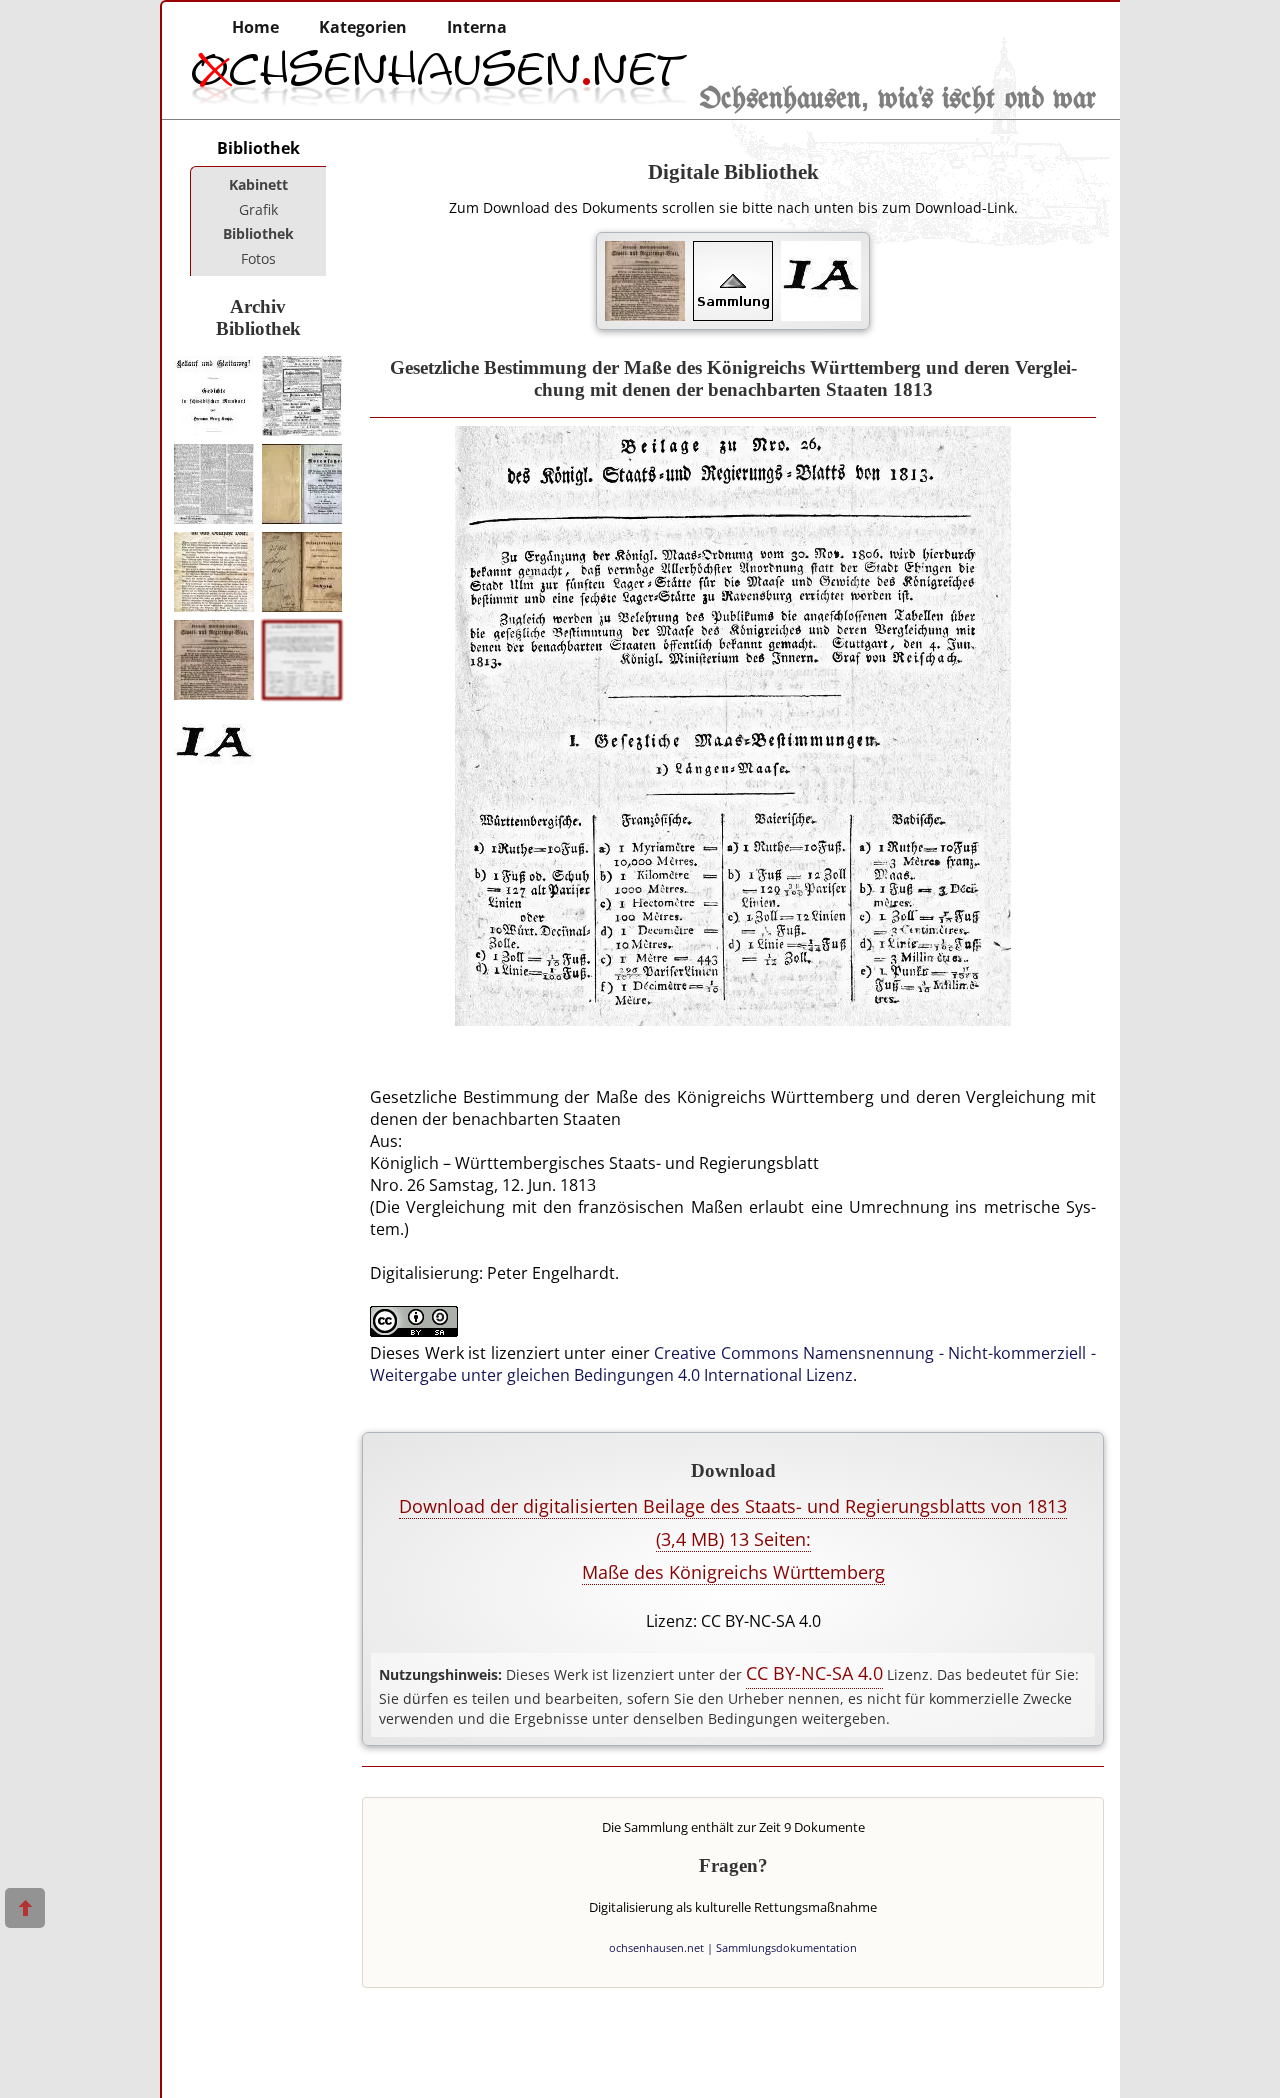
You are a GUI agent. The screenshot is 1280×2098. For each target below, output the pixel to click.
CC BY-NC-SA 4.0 (814, 1673)
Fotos (258, 258)
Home (255, 27)
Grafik (258, 209)
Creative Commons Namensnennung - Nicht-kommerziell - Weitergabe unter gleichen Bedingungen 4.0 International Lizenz (733, 1364)
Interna (477, 27)
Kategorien (363, 27)
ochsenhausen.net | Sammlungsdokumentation (733, 1947)
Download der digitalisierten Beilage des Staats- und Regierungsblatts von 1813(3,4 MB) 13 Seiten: (733, 1539)
